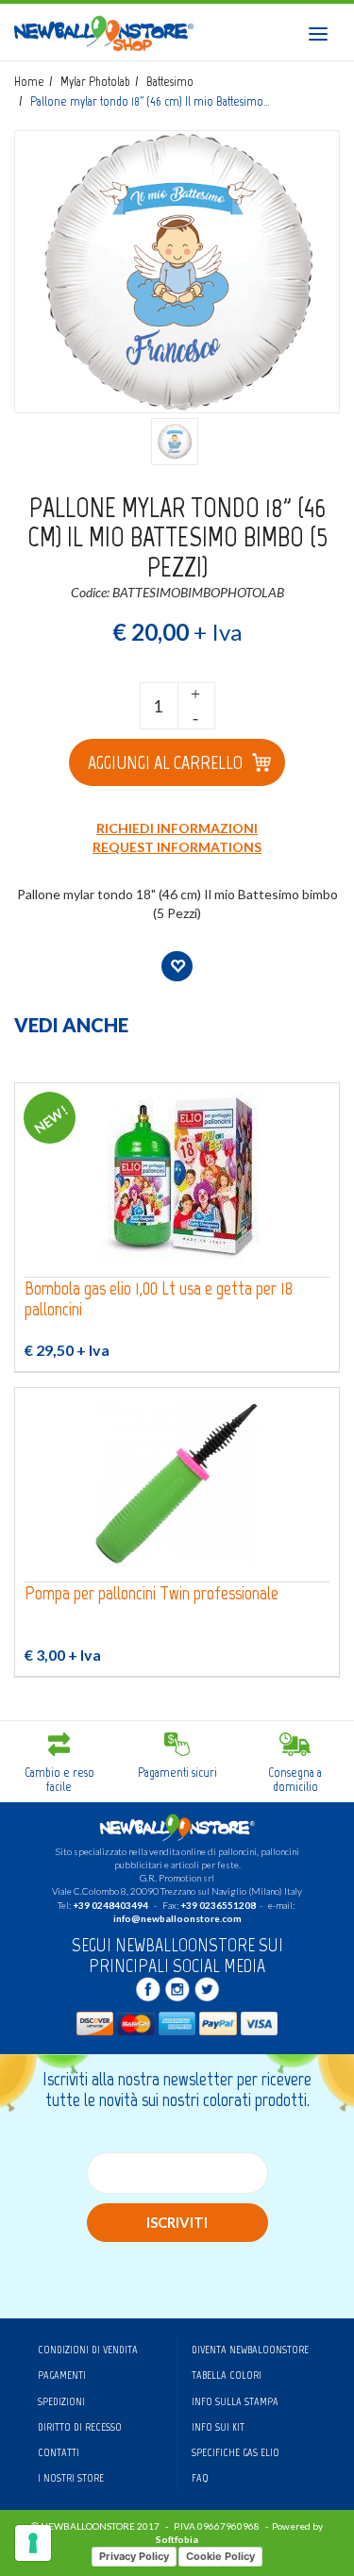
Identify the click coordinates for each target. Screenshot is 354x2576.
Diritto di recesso (80, 2427)
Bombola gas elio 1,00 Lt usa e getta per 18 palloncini (159, 1299)
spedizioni (61, 2401)
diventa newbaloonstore (250, 2350)
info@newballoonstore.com (177, 1918)
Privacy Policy (134, 2556)
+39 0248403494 (110, 1905)
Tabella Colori (227, 2375)
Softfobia (177, 2539)
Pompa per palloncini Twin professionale (152, 1593)
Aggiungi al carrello (165, 762)
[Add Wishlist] (177, 966)
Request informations (177, 847)
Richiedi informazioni (177, 828)
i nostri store (71, 2478)
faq (200, 2478)
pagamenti (62, 2375)
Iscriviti (177, 2222)
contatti (59, 2452)
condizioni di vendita (88, 2350)
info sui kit (218, 2427)
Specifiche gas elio (236, 2452)
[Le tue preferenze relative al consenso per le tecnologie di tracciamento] (33, 2543)
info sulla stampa (235, 2401)
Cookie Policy (220, 2556)
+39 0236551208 (218, 1905)
